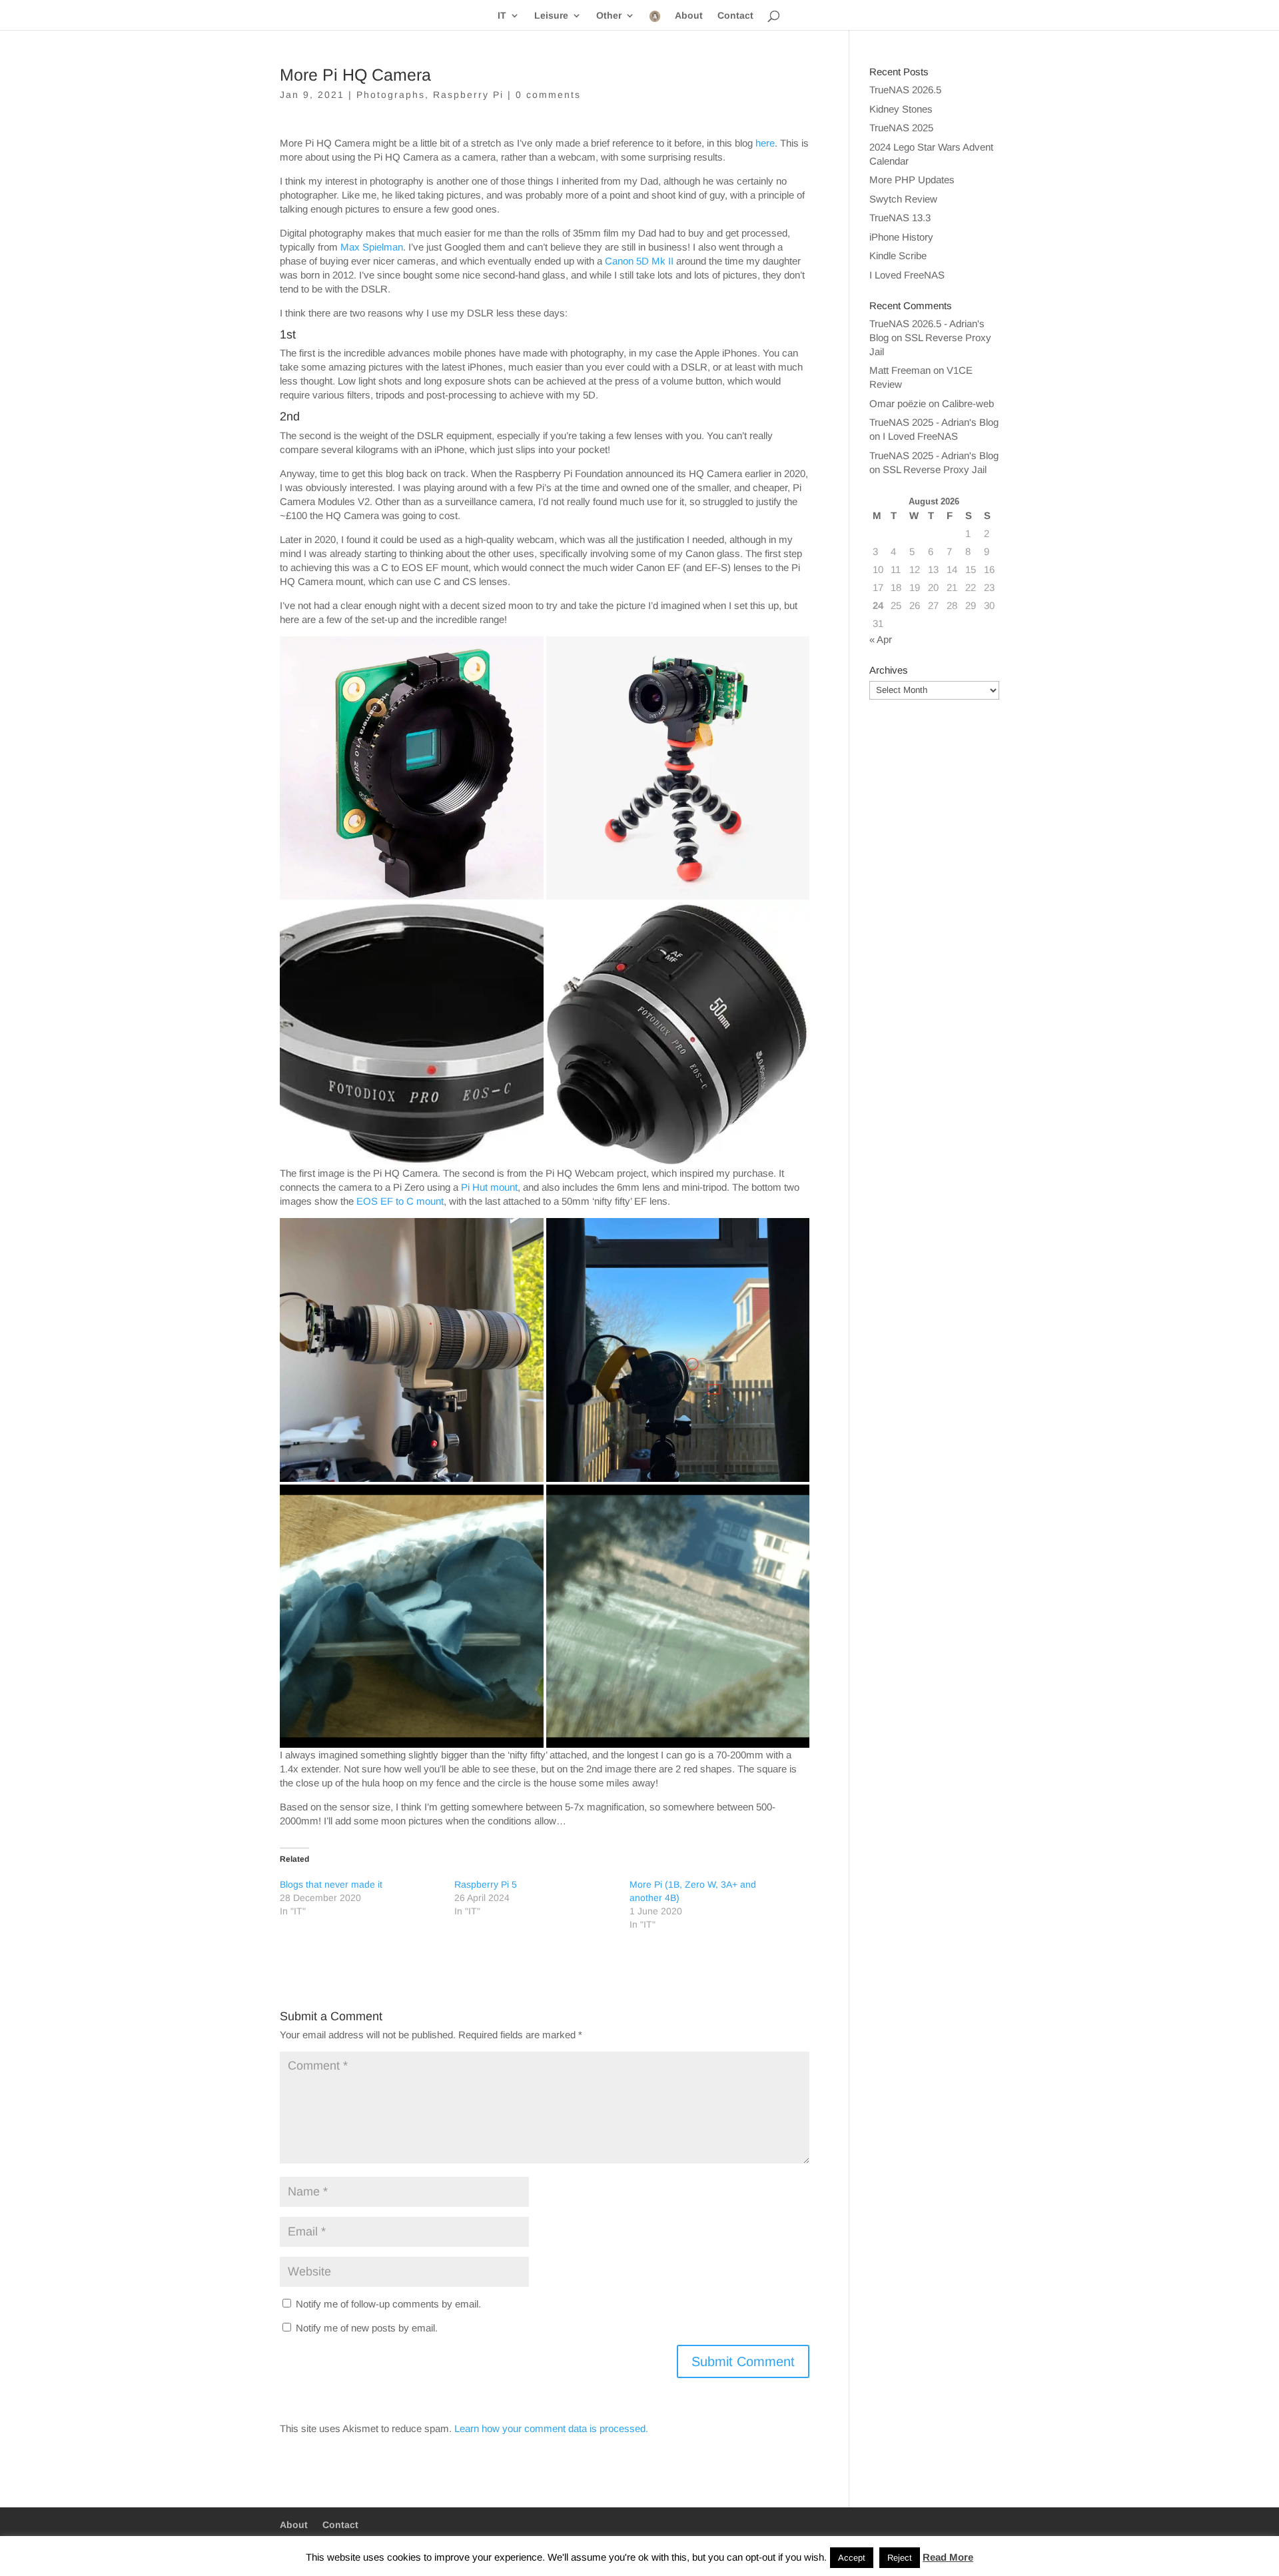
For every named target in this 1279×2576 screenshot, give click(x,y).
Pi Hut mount (489, 1187)
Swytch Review (903, 199)
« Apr (881, 639)
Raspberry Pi (468, 95)
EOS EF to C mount (400, 1201)
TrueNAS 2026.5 (905, 90)
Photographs (391, 95)
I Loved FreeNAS (907, 275)
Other (609, 16)
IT (502, 16)
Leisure (551, 16)
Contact (735, 16)
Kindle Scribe (898, 256)
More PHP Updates (912, 180)
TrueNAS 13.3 (900, 218)
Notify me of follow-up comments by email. (388, 2304)
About (689, 16)
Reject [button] (900, 2558)
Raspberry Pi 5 (486, 1884)
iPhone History (901, 237)
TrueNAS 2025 (901, 128)
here (765, 143)
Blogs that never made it (331, 1884)
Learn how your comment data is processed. (551, 2428)
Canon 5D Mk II (639, 261)
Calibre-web (968, 403)
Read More (948, 2557)
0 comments (548, 95)
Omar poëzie (898, 403)
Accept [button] (852, 2558)
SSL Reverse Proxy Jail (935, 469)
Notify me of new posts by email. (367, 2328)
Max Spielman (372, 247)
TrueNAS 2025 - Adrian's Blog (934, 422)
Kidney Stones (901, 109)
